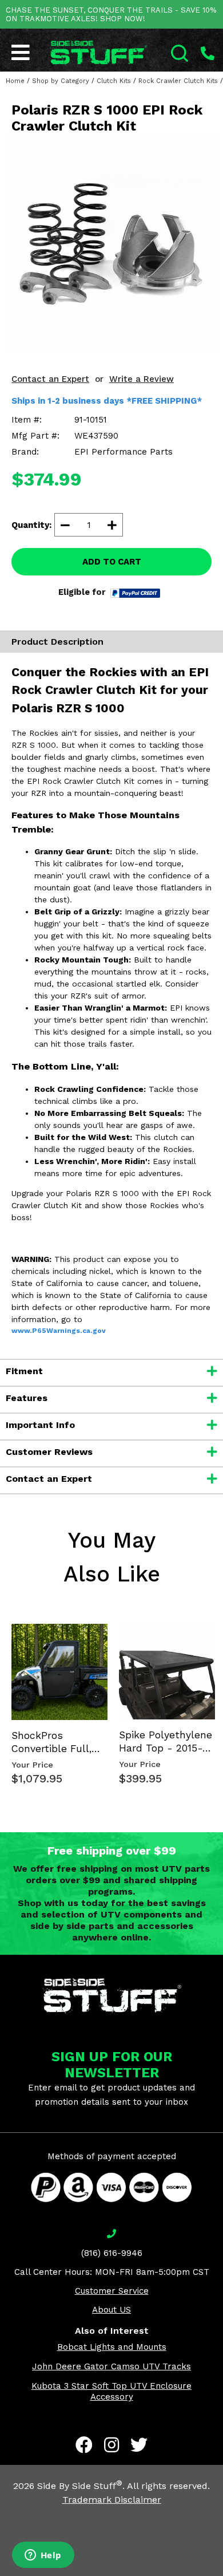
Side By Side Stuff (80, 2486)
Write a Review (142, 379)
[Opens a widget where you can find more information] (43, 2556)
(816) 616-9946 (112, 2253)
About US (111, 2310)
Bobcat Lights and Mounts (112, 2347)
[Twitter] (139, 2445)
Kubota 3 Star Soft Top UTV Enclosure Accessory (111, 2391)
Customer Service (112, 2291)
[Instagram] (111, 2445)
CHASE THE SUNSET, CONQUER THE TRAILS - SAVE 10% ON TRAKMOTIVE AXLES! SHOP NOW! (111, 14)
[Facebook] (84, 2445)
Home (15, 81)
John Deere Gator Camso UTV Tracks (111, 2366)
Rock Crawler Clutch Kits (178, 81)
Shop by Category (61, 81)
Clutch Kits (114, 81)
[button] (222, 2575)
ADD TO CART (112, 562)
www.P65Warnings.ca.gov (59, 1331)
